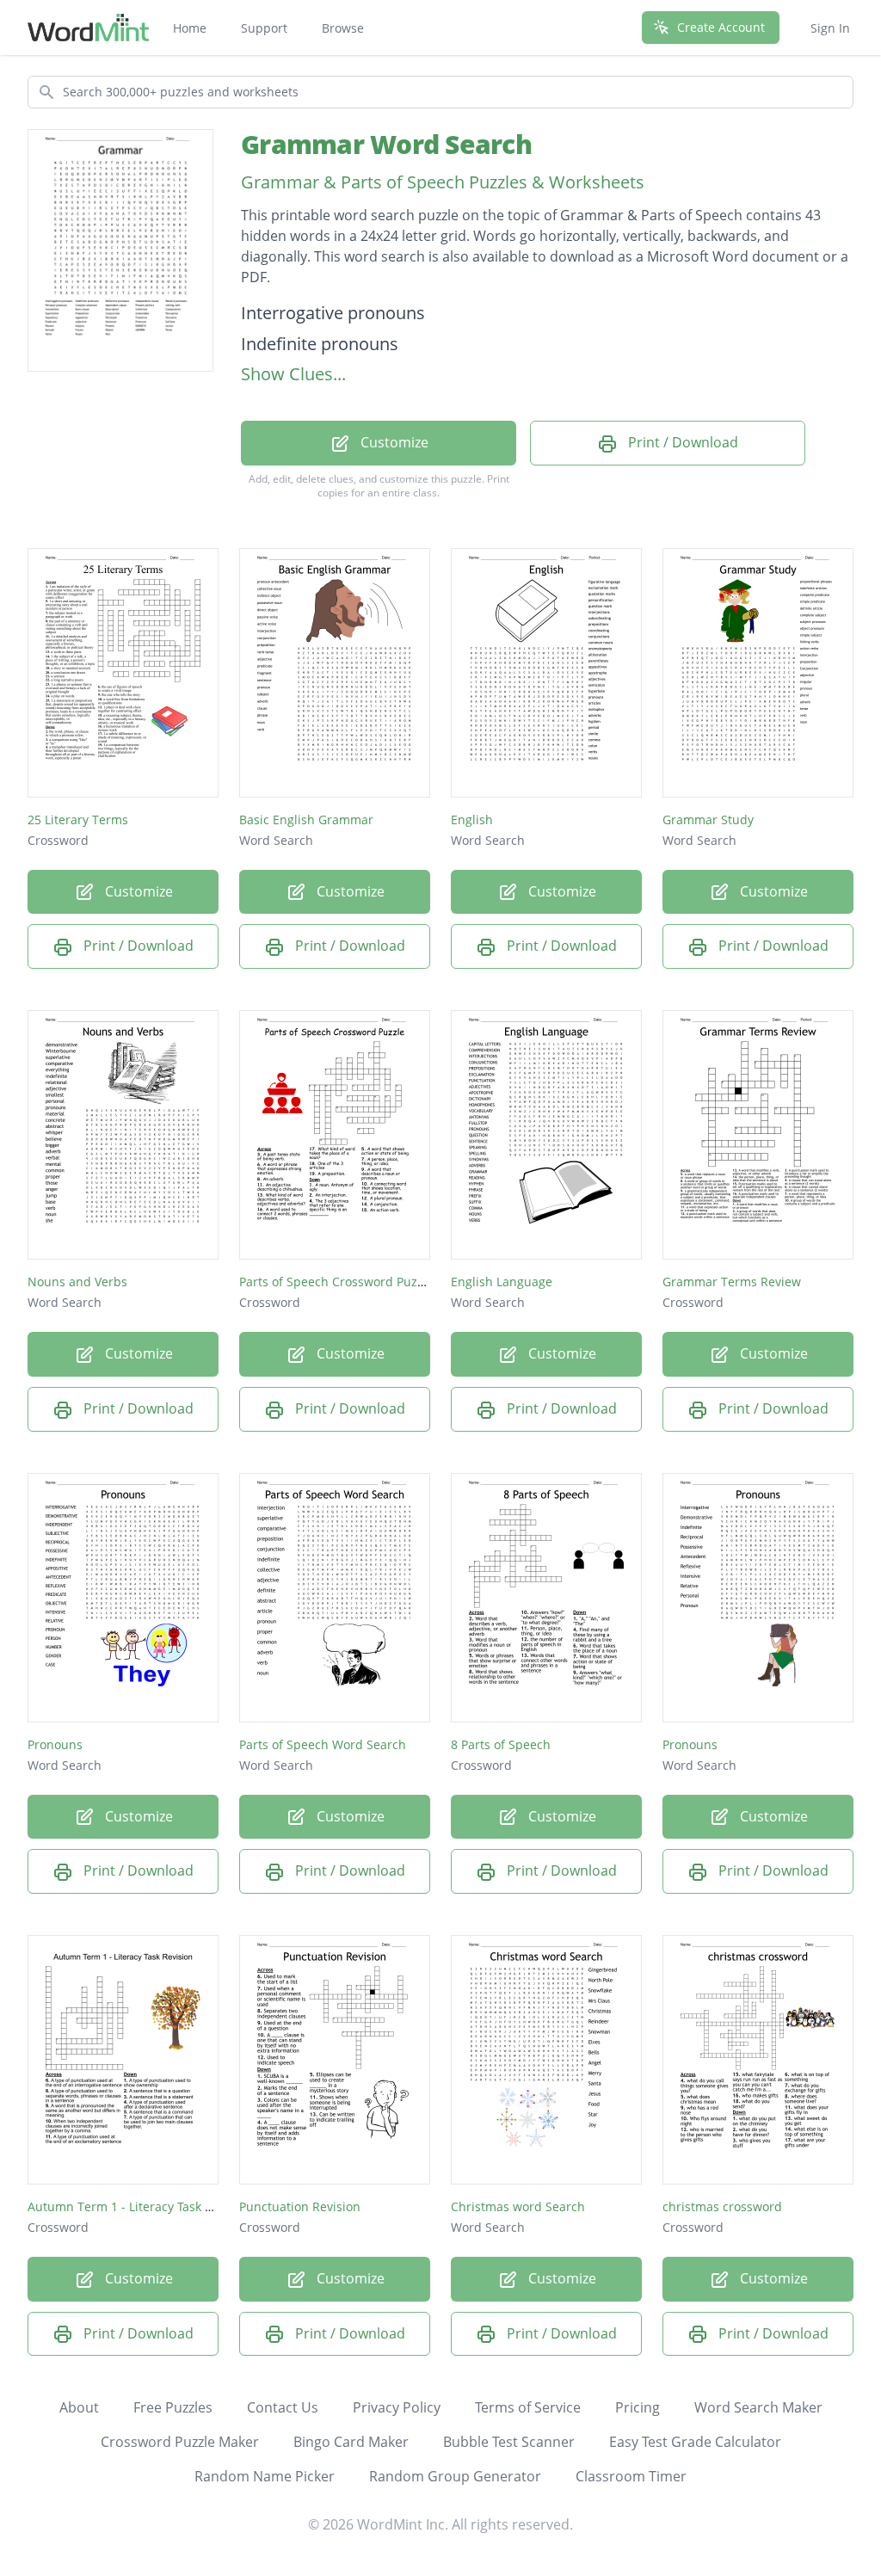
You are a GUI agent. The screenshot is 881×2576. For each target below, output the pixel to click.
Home (190, 28)
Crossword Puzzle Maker (180, 2442)
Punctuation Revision (300, 2206)
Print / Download (681, 442)
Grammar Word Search (386, 144)
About (79, 2407)
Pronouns (55, 1744)
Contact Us (283, 2407)
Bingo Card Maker (351, 2442)
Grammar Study (708, 820)
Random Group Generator (455, 2476)
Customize (393, 442)
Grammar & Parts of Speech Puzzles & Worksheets (443, 182)
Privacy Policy (397, 2407)
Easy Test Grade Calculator (695, 2442)
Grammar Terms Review (732, 1282)
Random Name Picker (265, 2476)
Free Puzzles (173, 2407)
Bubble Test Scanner (509, 2442)
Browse (343, 28)
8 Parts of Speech (501, 1744)
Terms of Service (528, 2407)
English (472, 820)
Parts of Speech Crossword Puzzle (336, 1282)
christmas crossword (722, 2206)
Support (264, 28)
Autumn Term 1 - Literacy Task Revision (140, 2206)
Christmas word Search (518, 2206)
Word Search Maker (758, 2407)
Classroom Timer (631, 2476)
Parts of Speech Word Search (323, 1744)
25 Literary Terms (78, 820)
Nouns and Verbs (77, 1282)
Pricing (638, 2407)
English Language (502, 1282)
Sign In (830, 28)
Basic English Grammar (306, 820)
